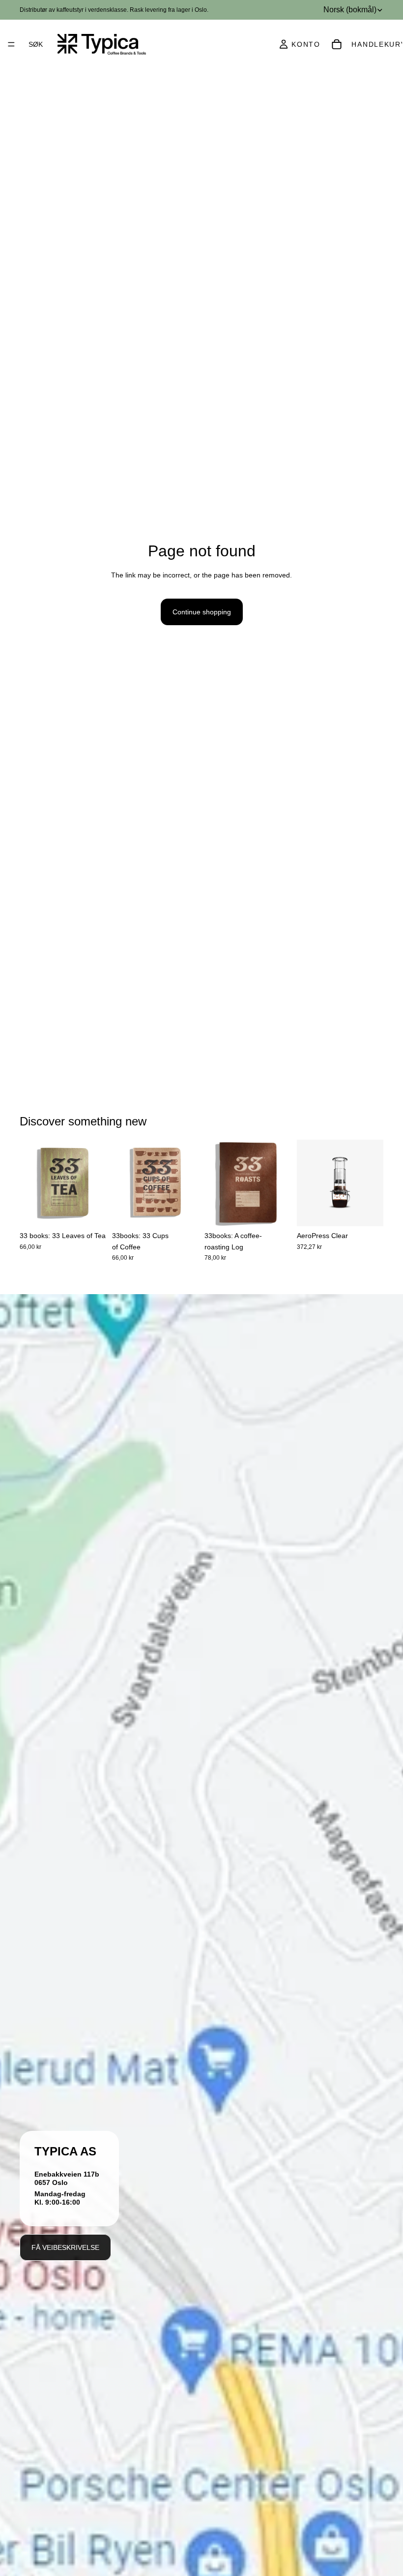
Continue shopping (202, 612)
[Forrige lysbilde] (30, 1183)
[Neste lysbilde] (95, 1183)
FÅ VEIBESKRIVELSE (65, 2247)
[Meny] (11, 44)
